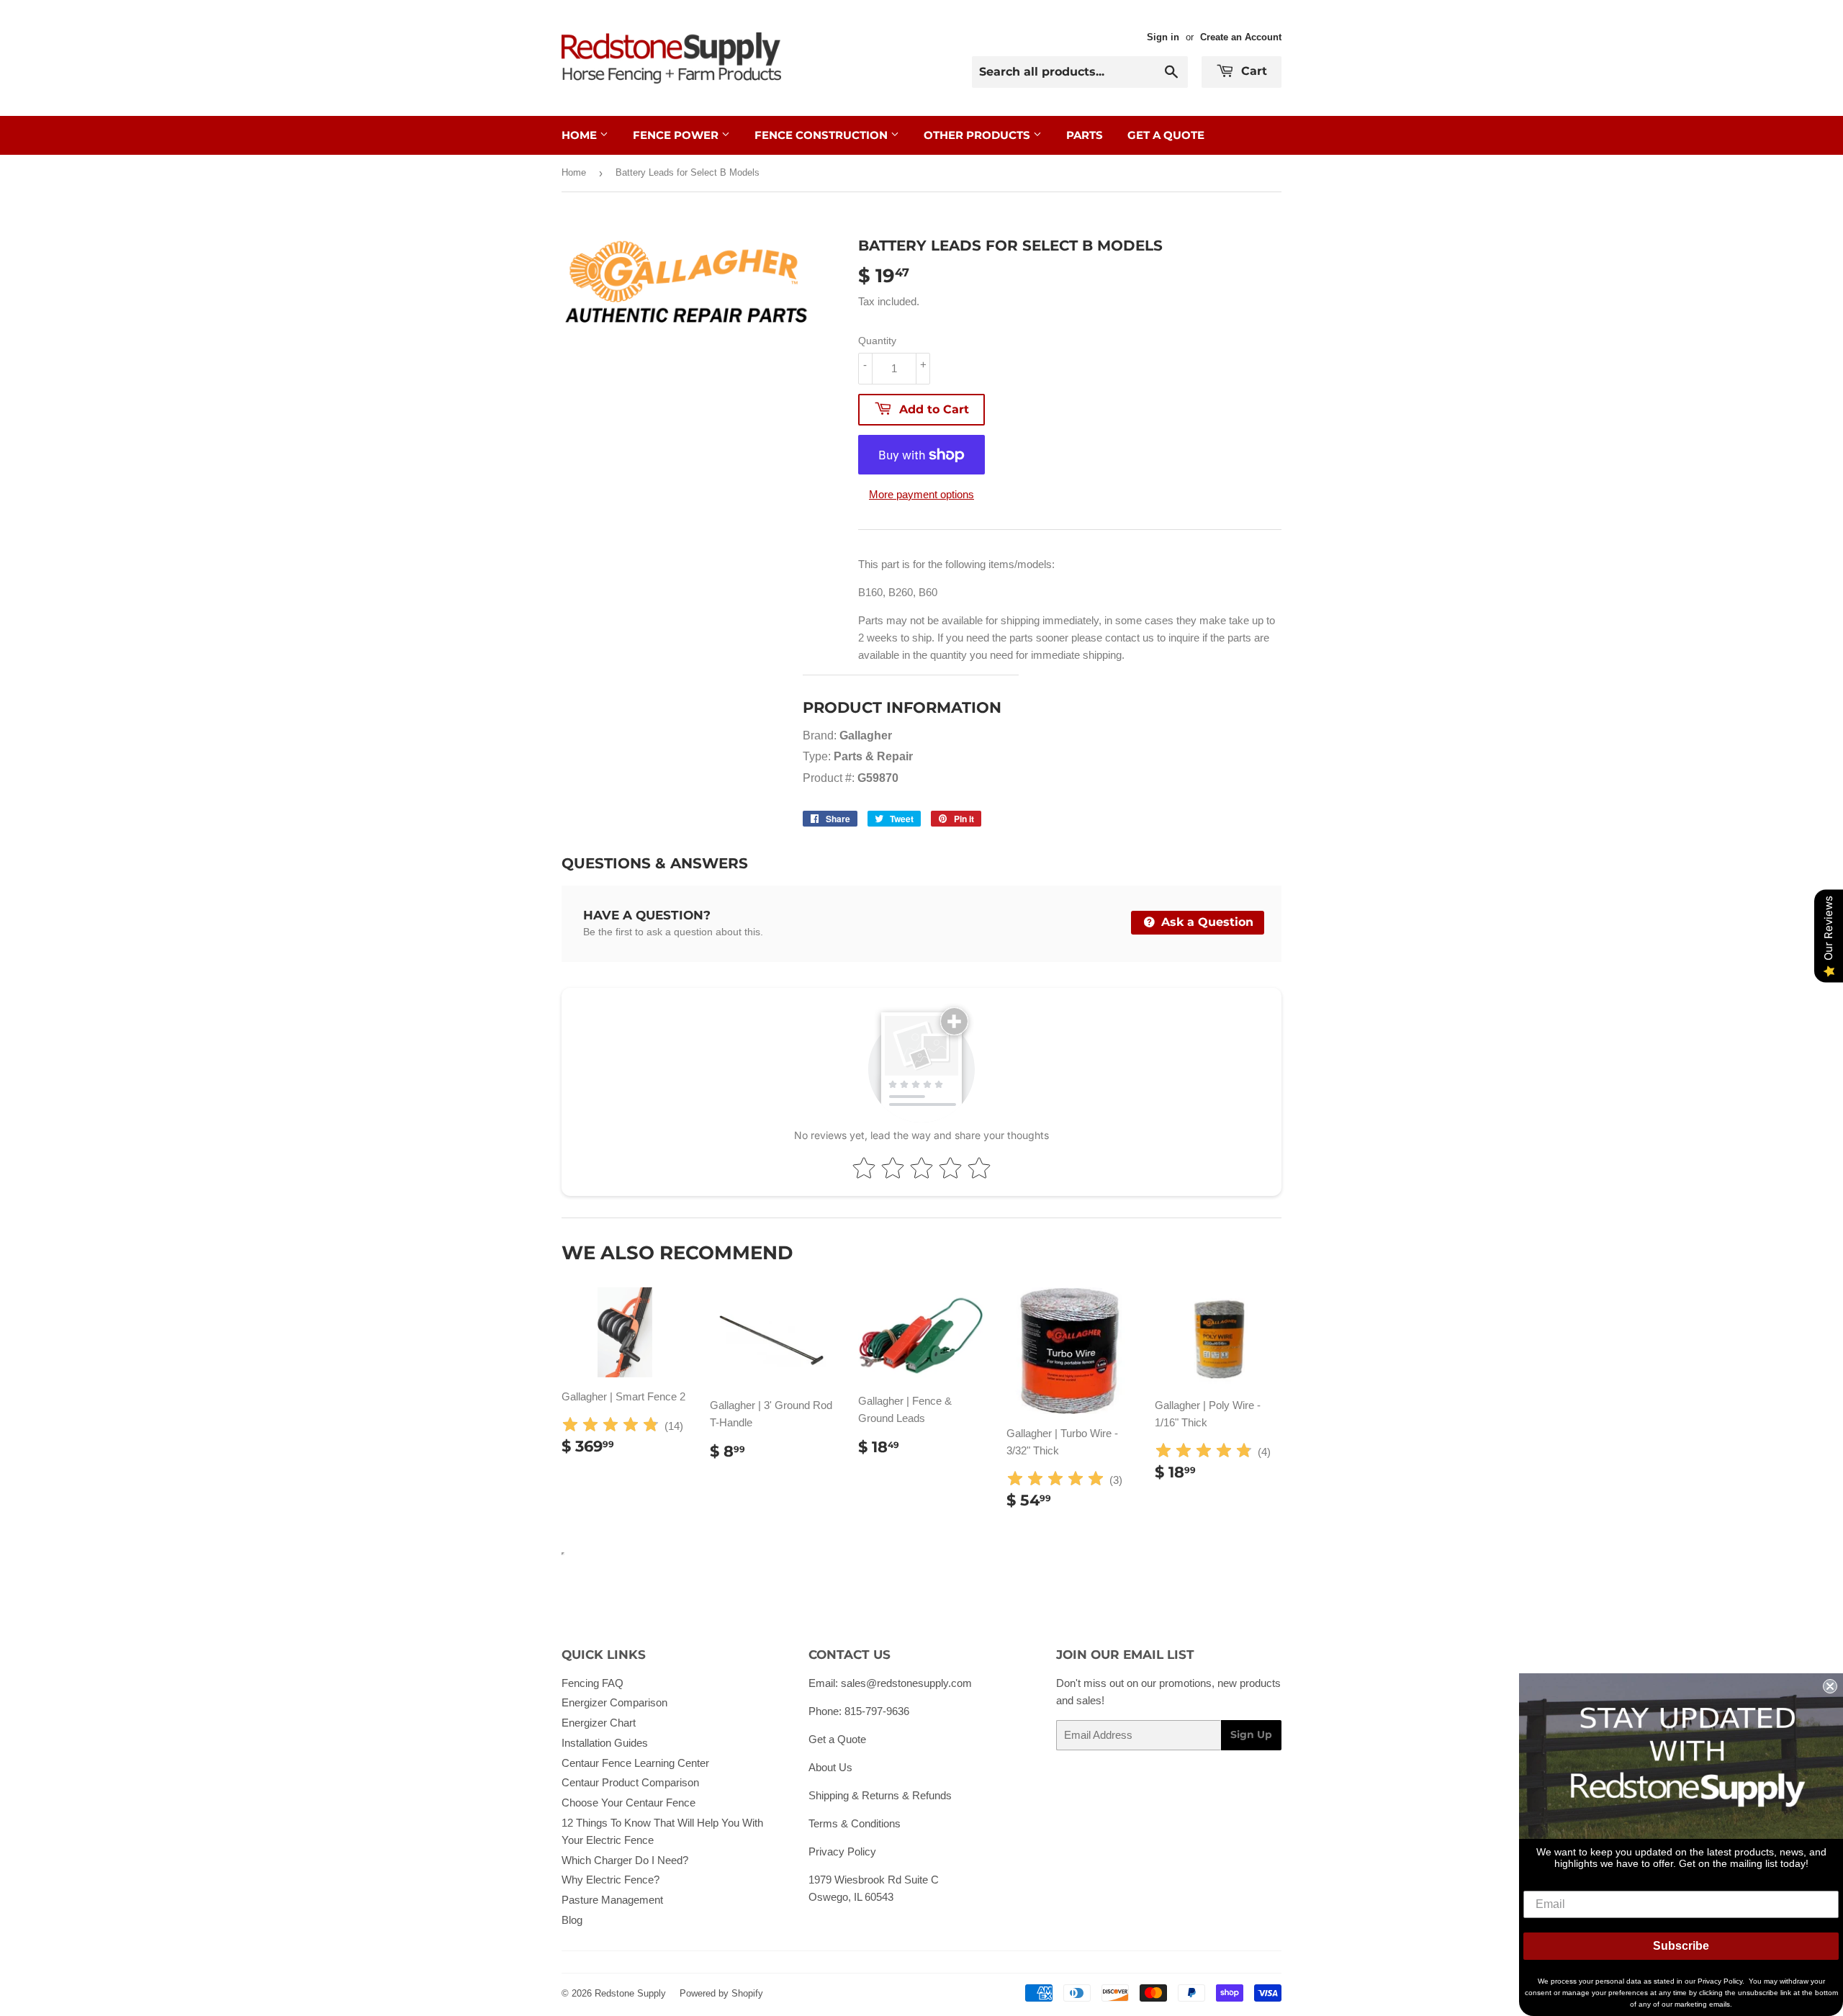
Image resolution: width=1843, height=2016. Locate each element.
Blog (572, 1920)
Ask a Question (1206, 922)
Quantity (877, 341)
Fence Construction (823, 135)
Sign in (1163, 37)
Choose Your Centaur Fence (628, 1803)
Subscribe (1681, 1946)
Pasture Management (612, 1900)
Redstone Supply (630, 1993)
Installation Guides (605, 1743)
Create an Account (1241, 37)
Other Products (978, 135)
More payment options (921, 494)
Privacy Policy (842, 1851)
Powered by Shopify (721, 1993)
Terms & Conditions (855, 1823)
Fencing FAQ (592, 1683)
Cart (1252, 71)
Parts (1085, 135)
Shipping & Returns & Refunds (880, 1795)
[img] (610, 1427)
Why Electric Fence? (610, 1880)
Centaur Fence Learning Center (635, 1763)
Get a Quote (837, 1739)
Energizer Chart (599, 1723)
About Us (830, 1767)
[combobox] (1080, 72)
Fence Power (677, 135)
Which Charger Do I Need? (625, 1860)
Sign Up (1251, 1734)
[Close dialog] (1830, 1686)
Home (581, 135)
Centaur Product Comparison (630, 1782)
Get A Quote (1166, 135)
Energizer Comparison (614, 1702)
